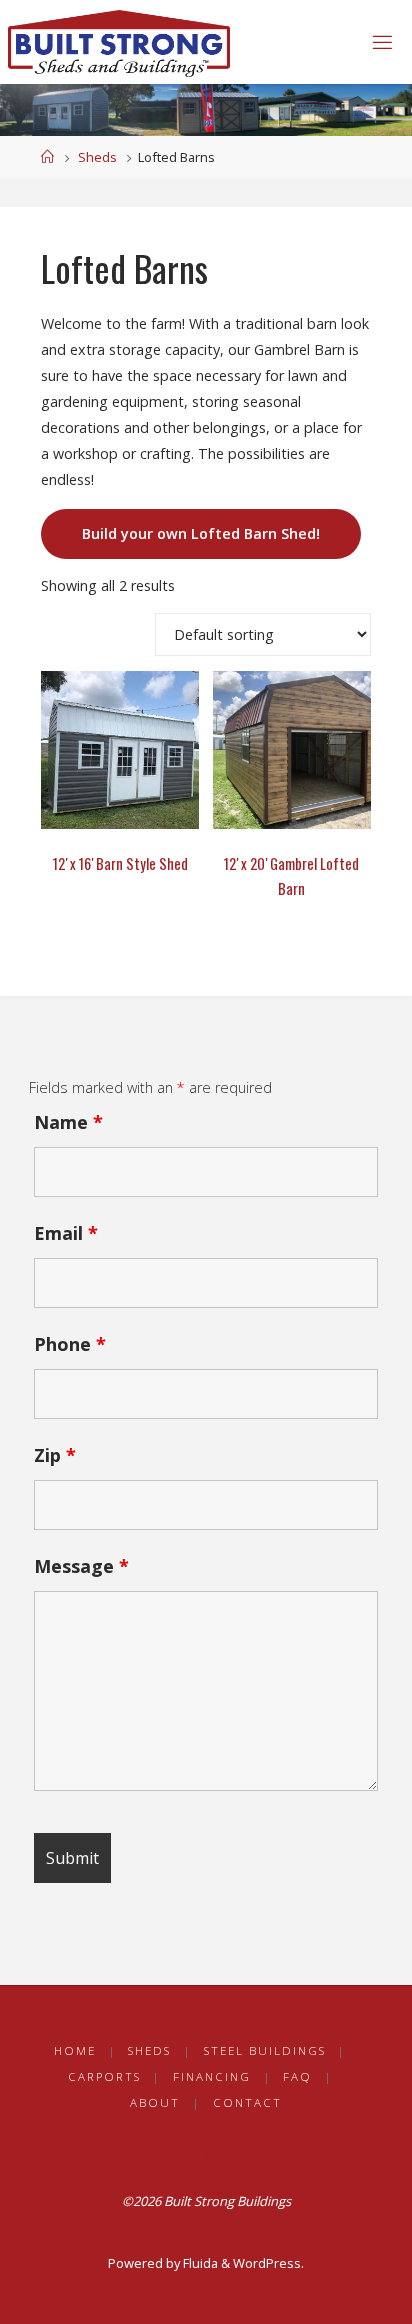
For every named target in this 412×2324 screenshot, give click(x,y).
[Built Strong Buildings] (119, 41)
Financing (212, 2076)
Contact (247, 2102)
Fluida (199, 2263)
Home (75, 2050)
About (155, 2102)
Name (68, 1122)
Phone (70, 1344)
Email (66, 1233)
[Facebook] (205, 2152)
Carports (104, 2076)
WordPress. (268, 2263)
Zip (55, 1455)
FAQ (297, 2076)
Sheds (97, 157)
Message (81, 1566)
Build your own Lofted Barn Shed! (201, 533)
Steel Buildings (265, 2050)
